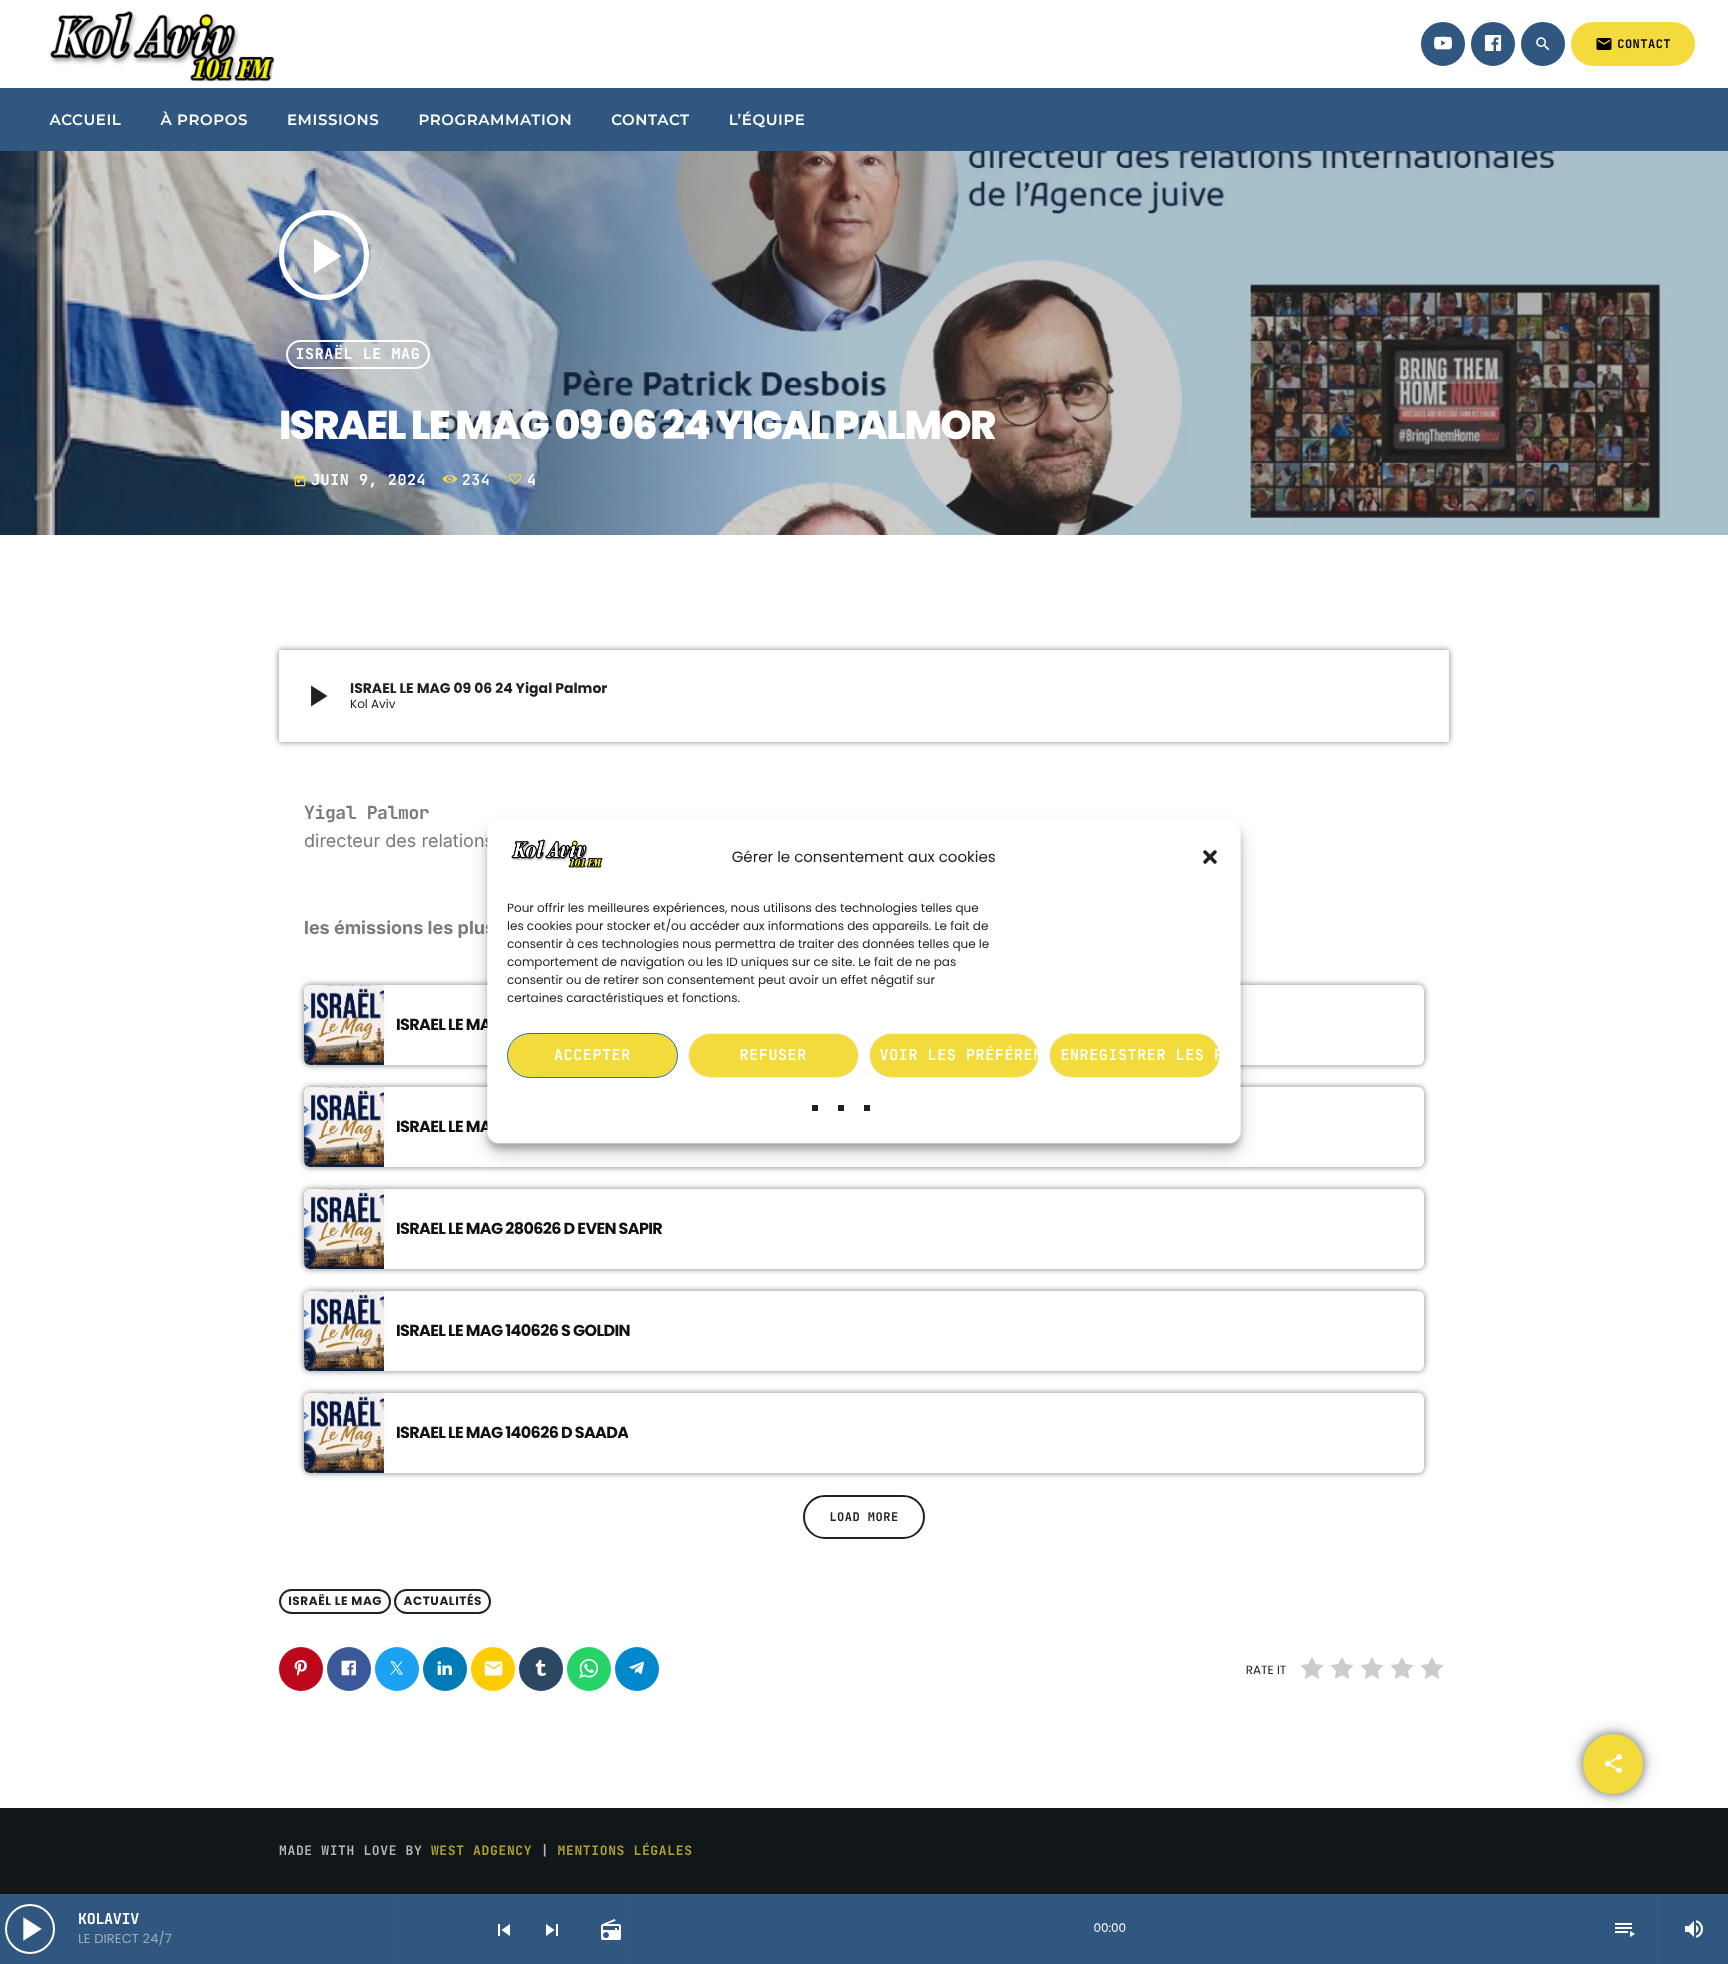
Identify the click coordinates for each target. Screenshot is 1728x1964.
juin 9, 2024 (364, 480)
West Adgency (481, 1850)
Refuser (773, 1056)
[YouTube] (1443, 44)
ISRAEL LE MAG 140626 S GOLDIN (513, 1330)
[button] (1211, 858)
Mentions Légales (625, 1850)
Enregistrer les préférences (1141, 1056)
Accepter (592, 1056)
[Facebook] (1493, 44)
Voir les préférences (960, 1056)
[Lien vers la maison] (159, 44)
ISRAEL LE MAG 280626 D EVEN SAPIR (529, 1228)
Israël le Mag (358, 355)
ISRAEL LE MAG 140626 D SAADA (512, 1432)
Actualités (442, 1601)
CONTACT (1633, 44)
